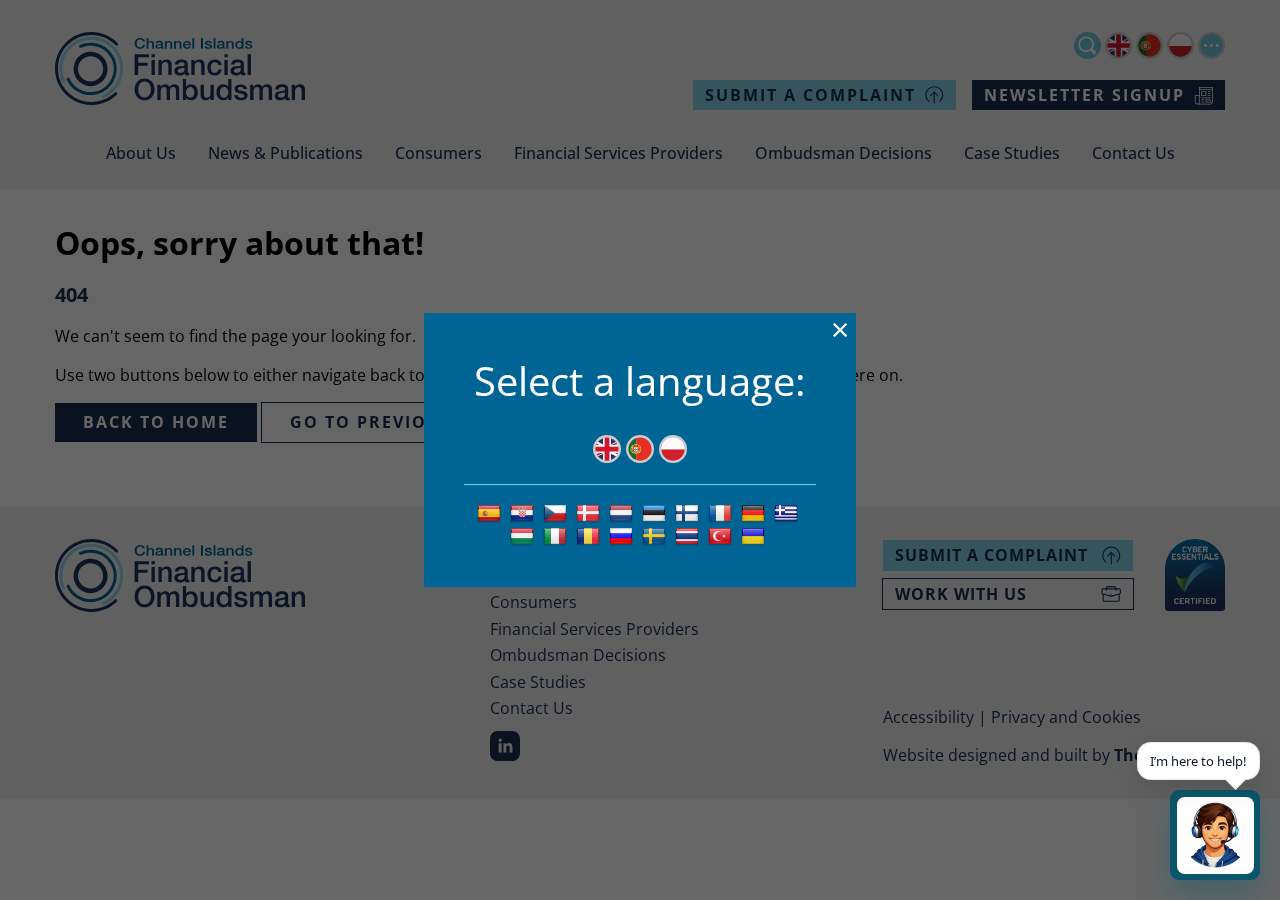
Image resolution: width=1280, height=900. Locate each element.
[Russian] (623, 535)
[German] (755, 512)
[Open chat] (1215, 835)
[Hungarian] (524, 535)
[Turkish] (722, 535)
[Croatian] (524, 512)
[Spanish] (491, 512)
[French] (722, 512)
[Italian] (557, 535)
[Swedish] (656, 535)
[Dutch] (623, 512)
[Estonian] (656, 512)
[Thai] (689, 535)
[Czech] (557, 512)
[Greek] (788, 512)
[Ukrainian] (755, 535)
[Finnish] (689, 512)
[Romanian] (590, 535)
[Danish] (590, 512)
